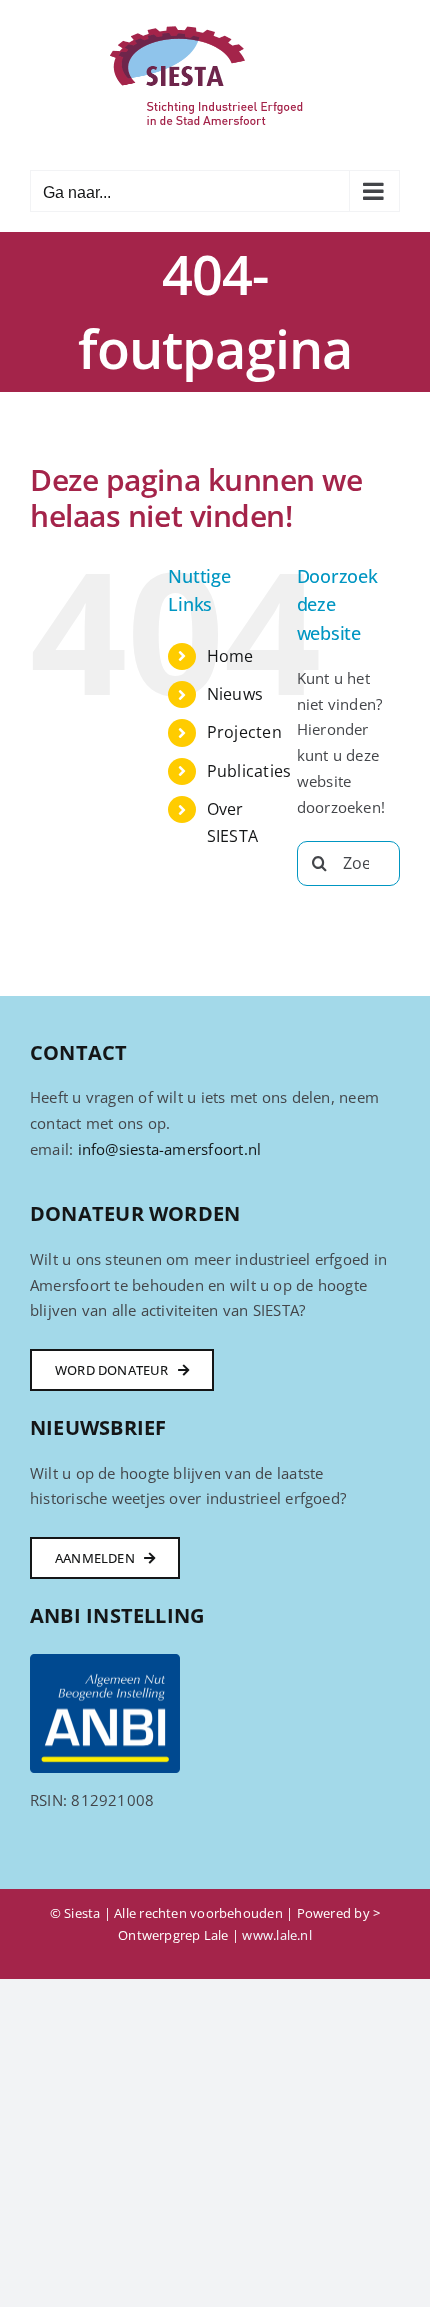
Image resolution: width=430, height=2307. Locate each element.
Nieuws (235, 694)
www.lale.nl (276, 1935)
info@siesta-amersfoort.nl (170, 1149)
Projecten (244, 732)
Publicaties (249, 771)
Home (230, 656)
